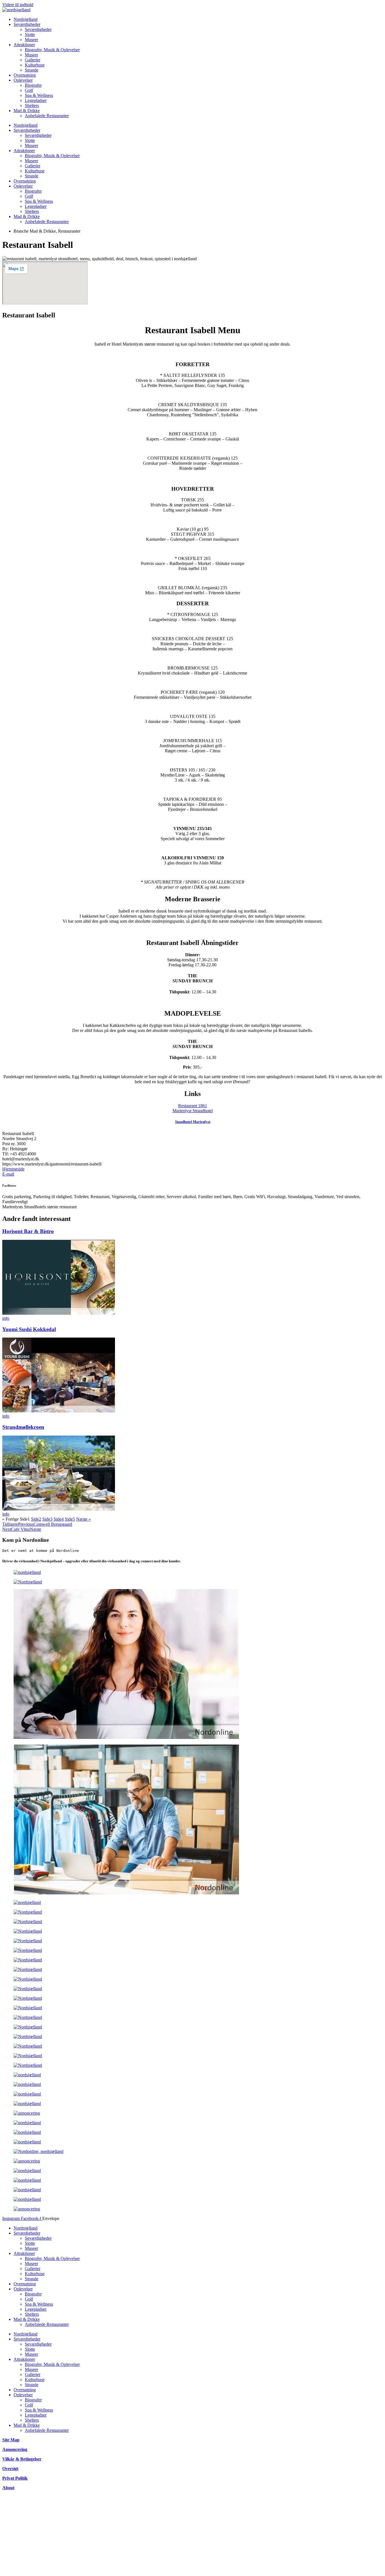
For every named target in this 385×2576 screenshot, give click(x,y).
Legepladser (36, 100)
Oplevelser (23, 80)
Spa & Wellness (39, 95)
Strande (32, 70)
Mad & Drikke (27, 111)
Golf (29, 90)
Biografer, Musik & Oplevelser (52, 50)
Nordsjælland (26, 19)
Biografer (33, 85)
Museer (31, 40)
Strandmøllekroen (23, 1427)
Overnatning (25, 75)
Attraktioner (24, 45)
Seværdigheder (27, 24)
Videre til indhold (18, 5)
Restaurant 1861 (193, 1106)
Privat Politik (15, 2478)
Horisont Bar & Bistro (28, 1231)
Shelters (32, 105)
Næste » (83, 1519)
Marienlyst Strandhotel (193, 1111)
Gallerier (33, 60)
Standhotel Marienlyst (193, 1122)
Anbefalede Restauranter (47, 116)
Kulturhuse (35, 65)
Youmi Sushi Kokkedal (29, 1329)
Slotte (30, 35)
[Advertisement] (171, 2534)
